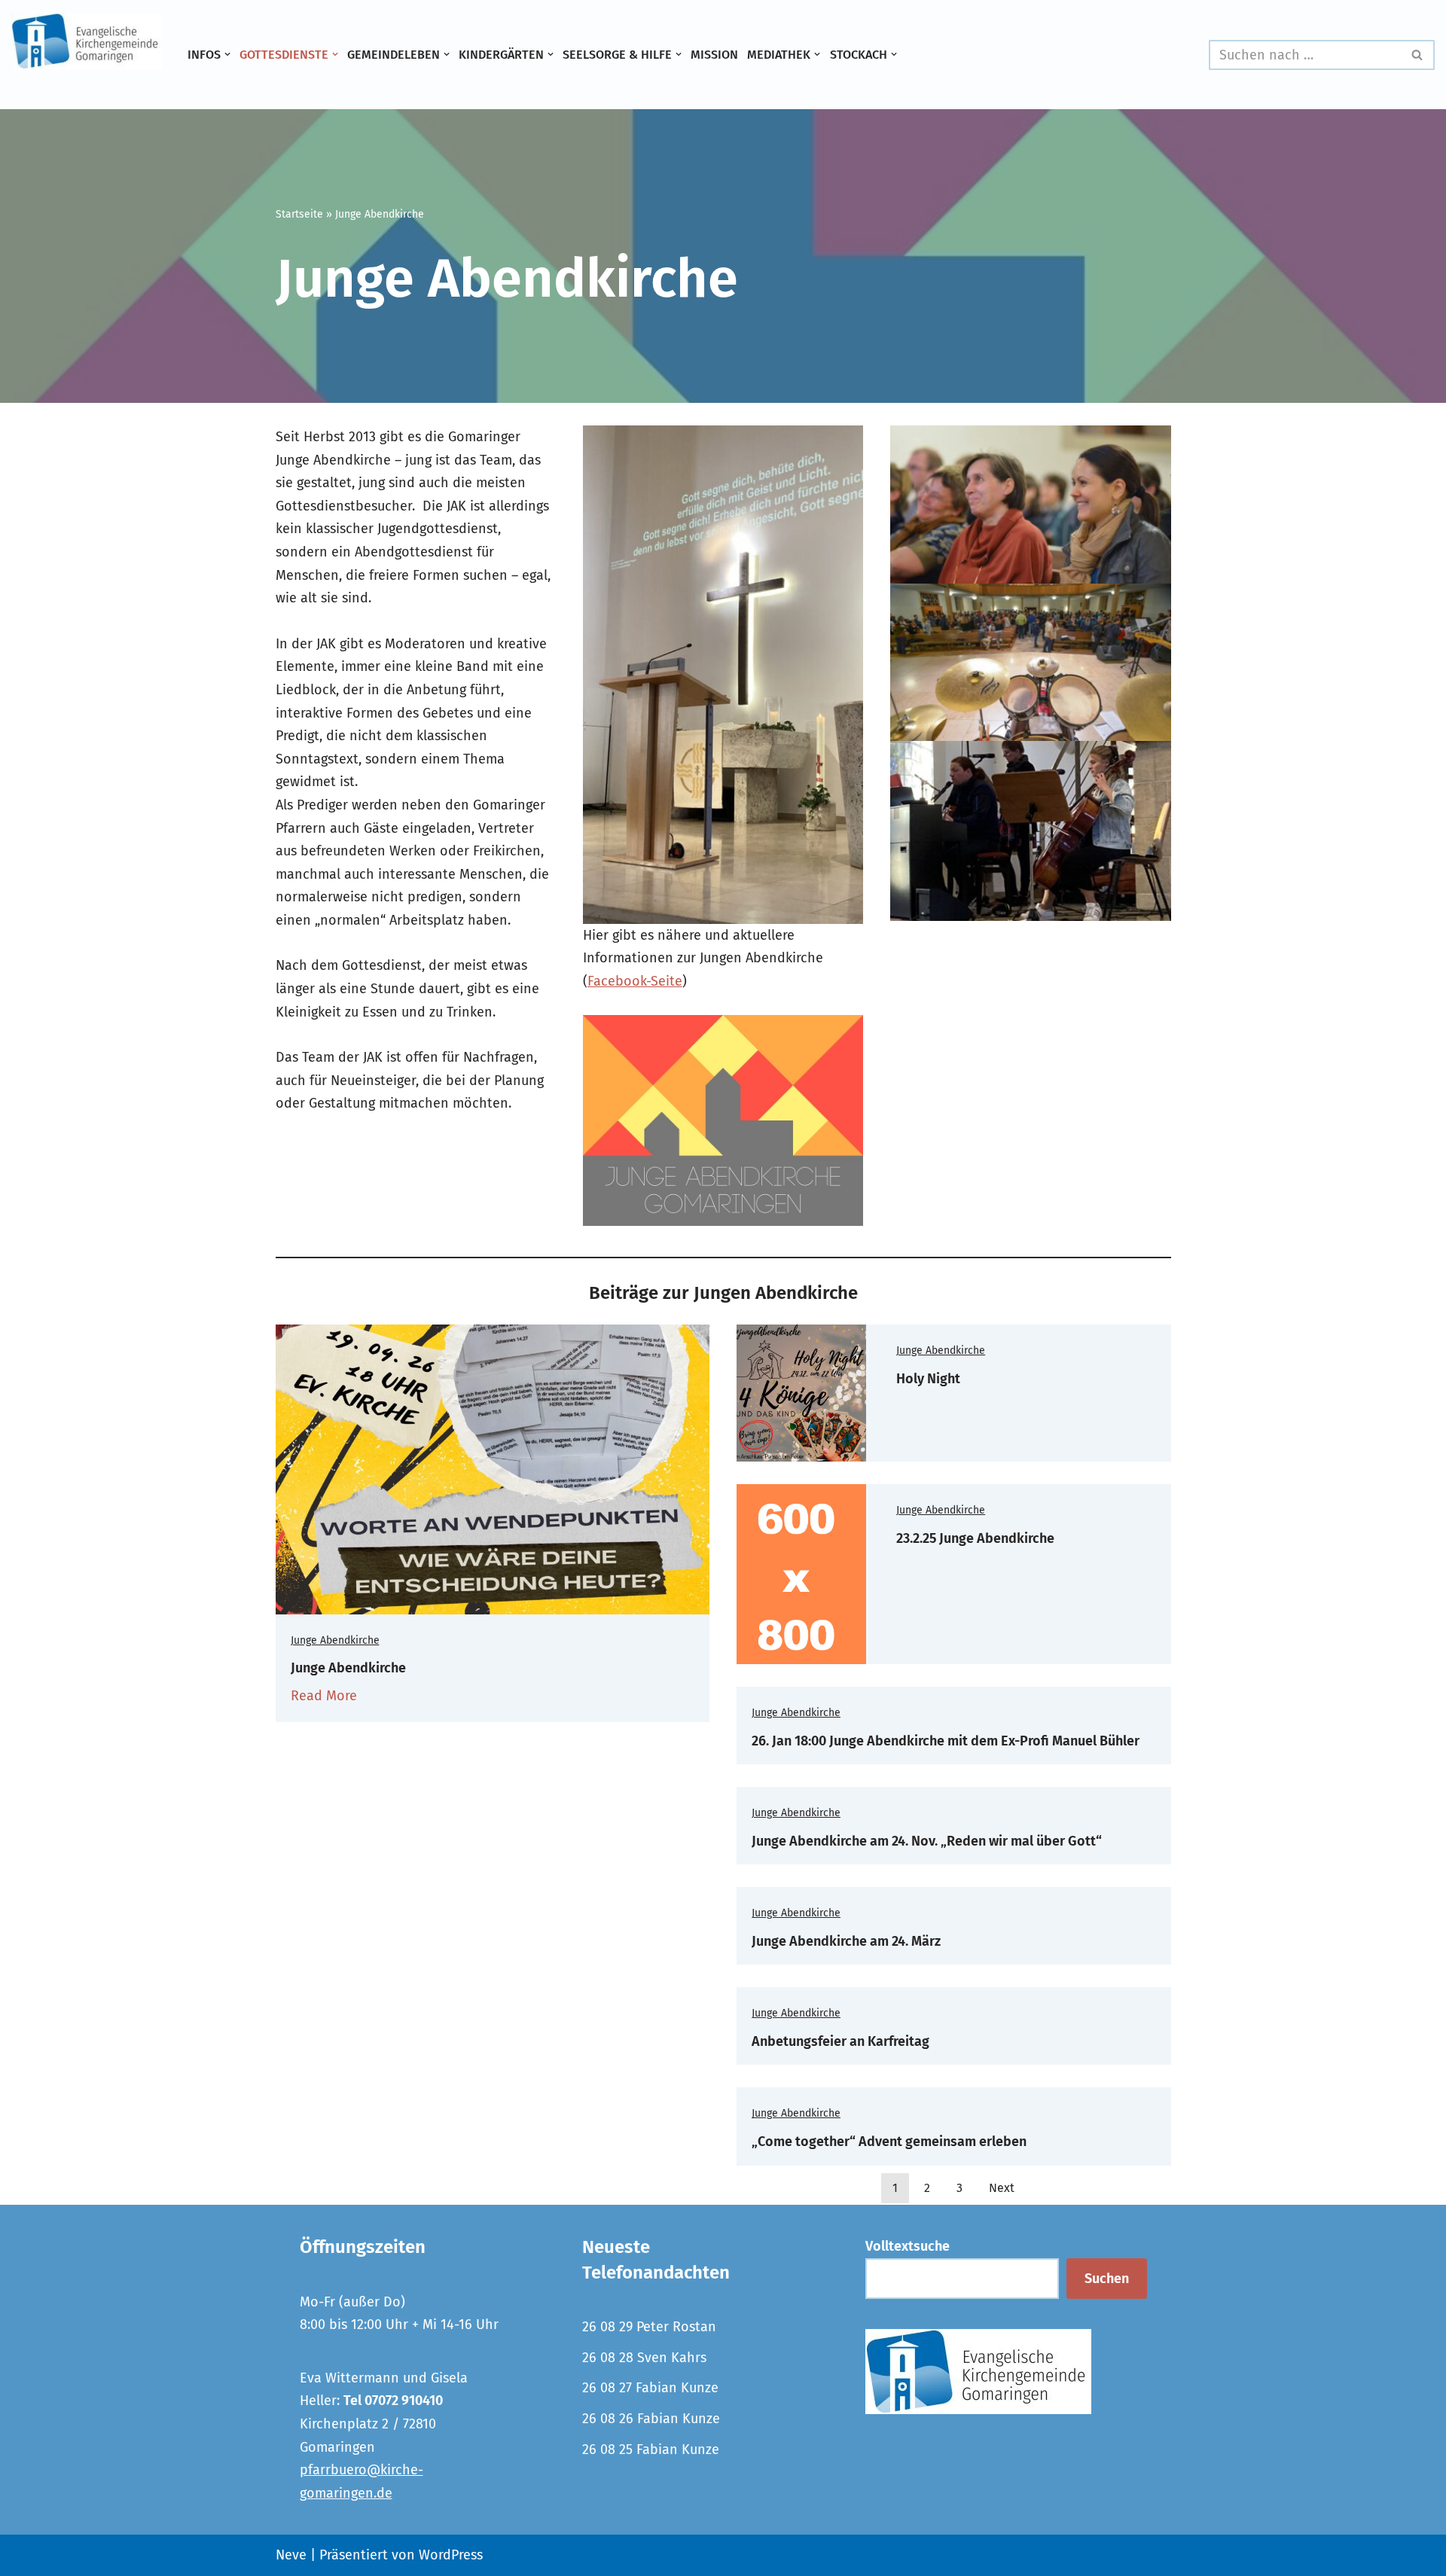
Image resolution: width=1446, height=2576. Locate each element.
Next (1002, 2188)
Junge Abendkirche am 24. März (846, 1941)
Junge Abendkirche (335, 1640)
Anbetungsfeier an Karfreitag (840, 2041)
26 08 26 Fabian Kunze (651, 2419)
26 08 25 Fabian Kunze (651, 2449)
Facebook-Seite (635, 981)
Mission (714, 55)
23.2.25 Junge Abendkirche (975, 1538)
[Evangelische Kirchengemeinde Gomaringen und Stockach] (87, 41)
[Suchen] (1418, 55)
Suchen (1107, 2279)
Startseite (299, 214)
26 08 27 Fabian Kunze (650, 2388)
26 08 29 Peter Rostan (649, 2327)
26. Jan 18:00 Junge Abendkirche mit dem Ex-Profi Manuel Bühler (946, 1741)
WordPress (451, 2555)
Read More (324, 1696)
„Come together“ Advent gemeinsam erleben (889, 2142)
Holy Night (928, 1379)
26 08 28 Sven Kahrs (644, 2358)
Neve (291, 2555)
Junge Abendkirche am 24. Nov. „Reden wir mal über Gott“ (927, 1841)
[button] (227, 54)
